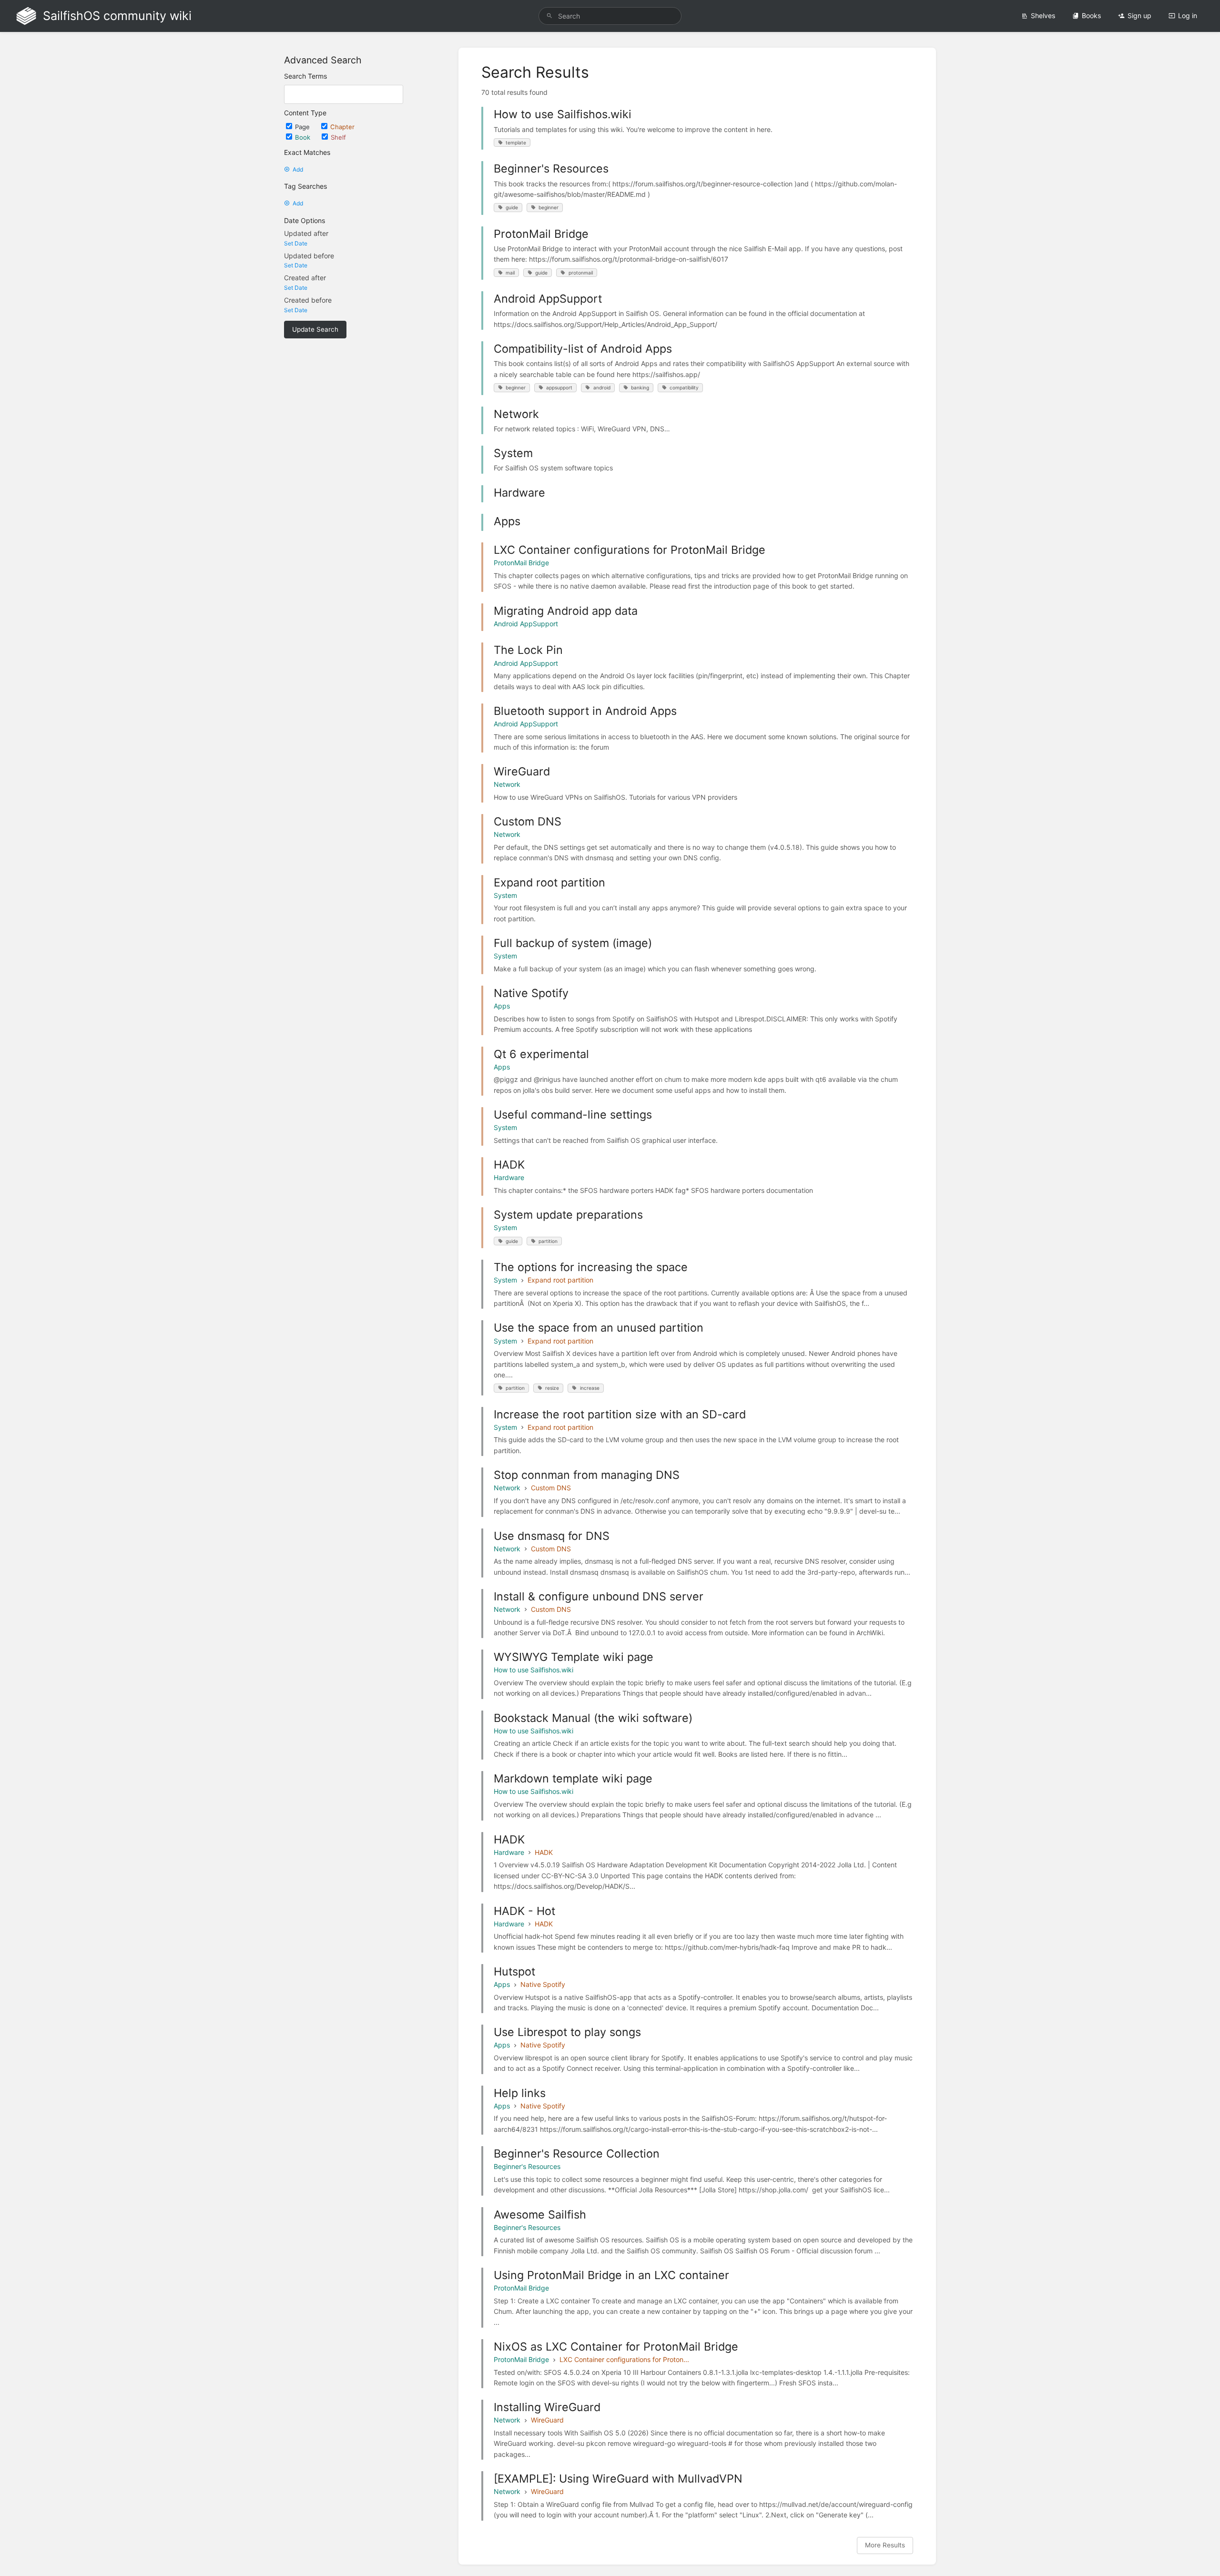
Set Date (296, 243)
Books (1091, 15)
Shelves (1043, 15)
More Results (885, 2545)
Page (303, 127)
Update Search (315, 329)
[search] (610, 16)
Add (298, 169)
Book (304, 137)
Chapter (342, 127)
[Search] (549, 16)
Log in (1188, 15)
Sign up (1139, 15)
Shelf (338, 137)
